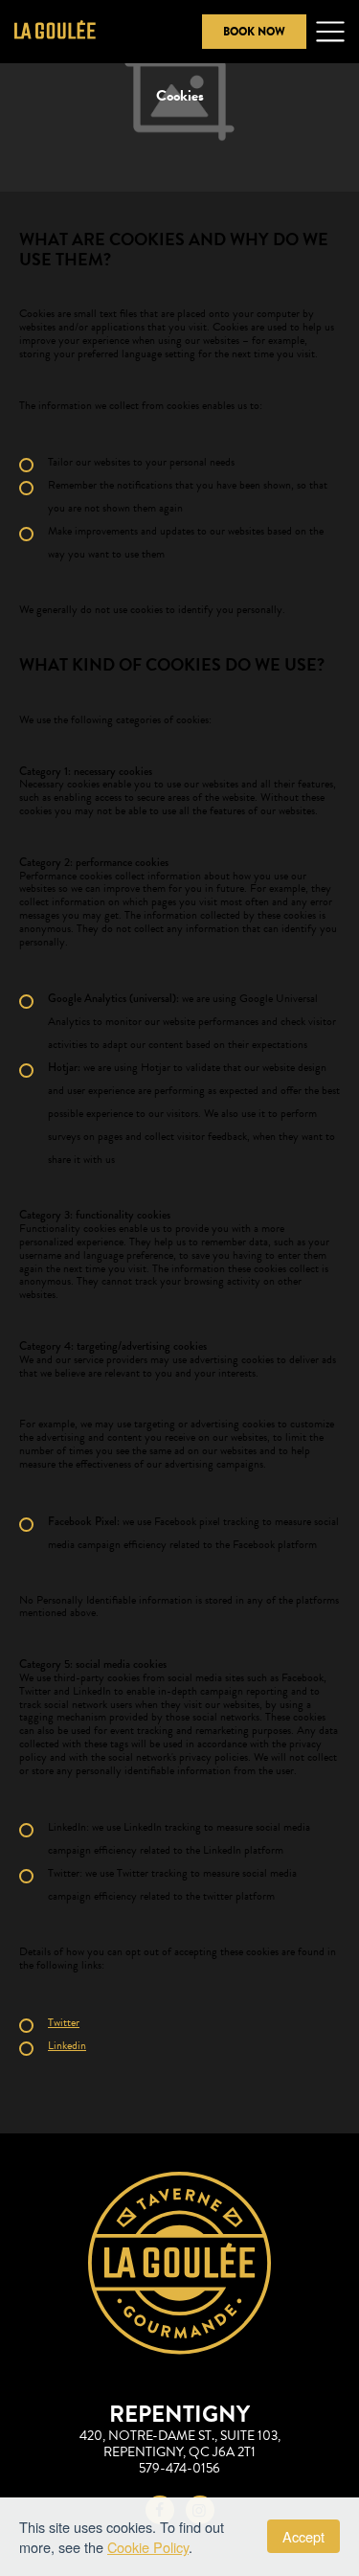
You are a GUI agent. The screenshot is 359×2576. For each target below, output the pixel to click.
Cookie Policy (148, 2547)
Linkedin (67, 2045)
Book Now (254, 32)
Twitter (64, 2022)
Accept (303, 2536)
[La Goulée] (55, 32)
